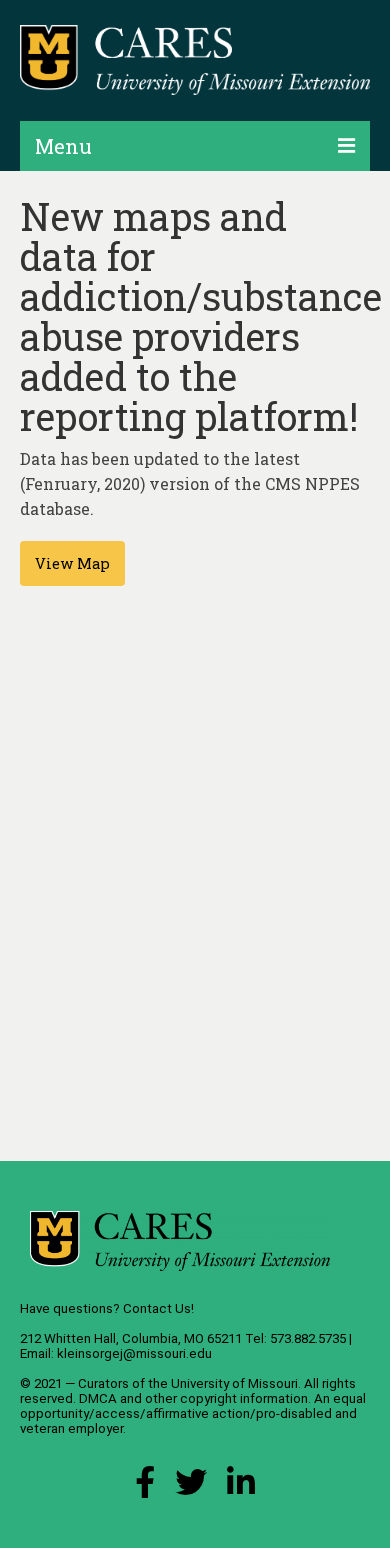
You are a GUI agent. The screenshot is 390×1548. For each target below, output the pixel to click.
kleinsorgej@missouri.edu (134, 1353)
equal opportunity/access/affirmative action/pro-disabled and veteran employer (193, 1413)
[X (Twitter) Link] (191, 1487)
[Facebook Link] (145, 1487)
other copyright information (226, 1398)
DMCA (98, 1398)
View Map (72, 563)
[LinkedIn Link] (241, 1487)
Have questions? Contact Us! (107, 1308)
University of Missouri (234, 1383)
